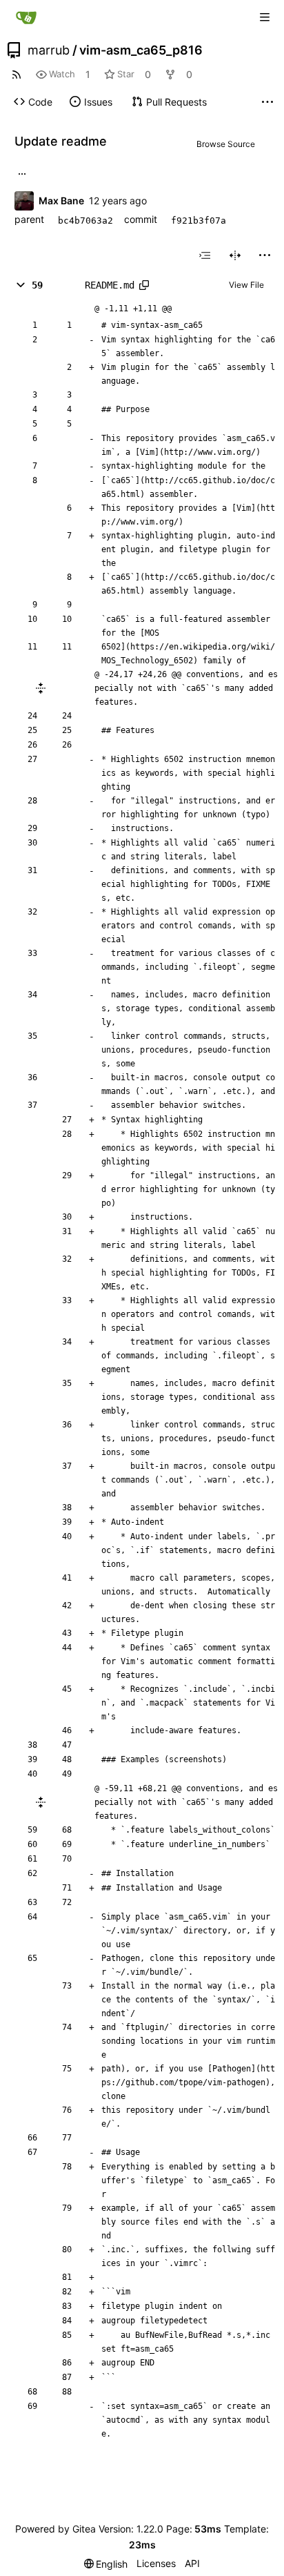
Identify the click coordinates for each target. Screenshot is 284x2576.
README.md (110, 285)
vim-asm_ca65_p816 (141, 50)
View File (246, 285)
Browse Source (226, 144)
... (22, 173)
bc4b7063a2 (85, 221)
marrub (49, 50)
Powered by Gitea (55, 2529)
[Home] (26, 17)
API (192, 2563)
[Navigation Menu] (265, 17)
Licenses (156, 2563)
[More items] (267, 102)
